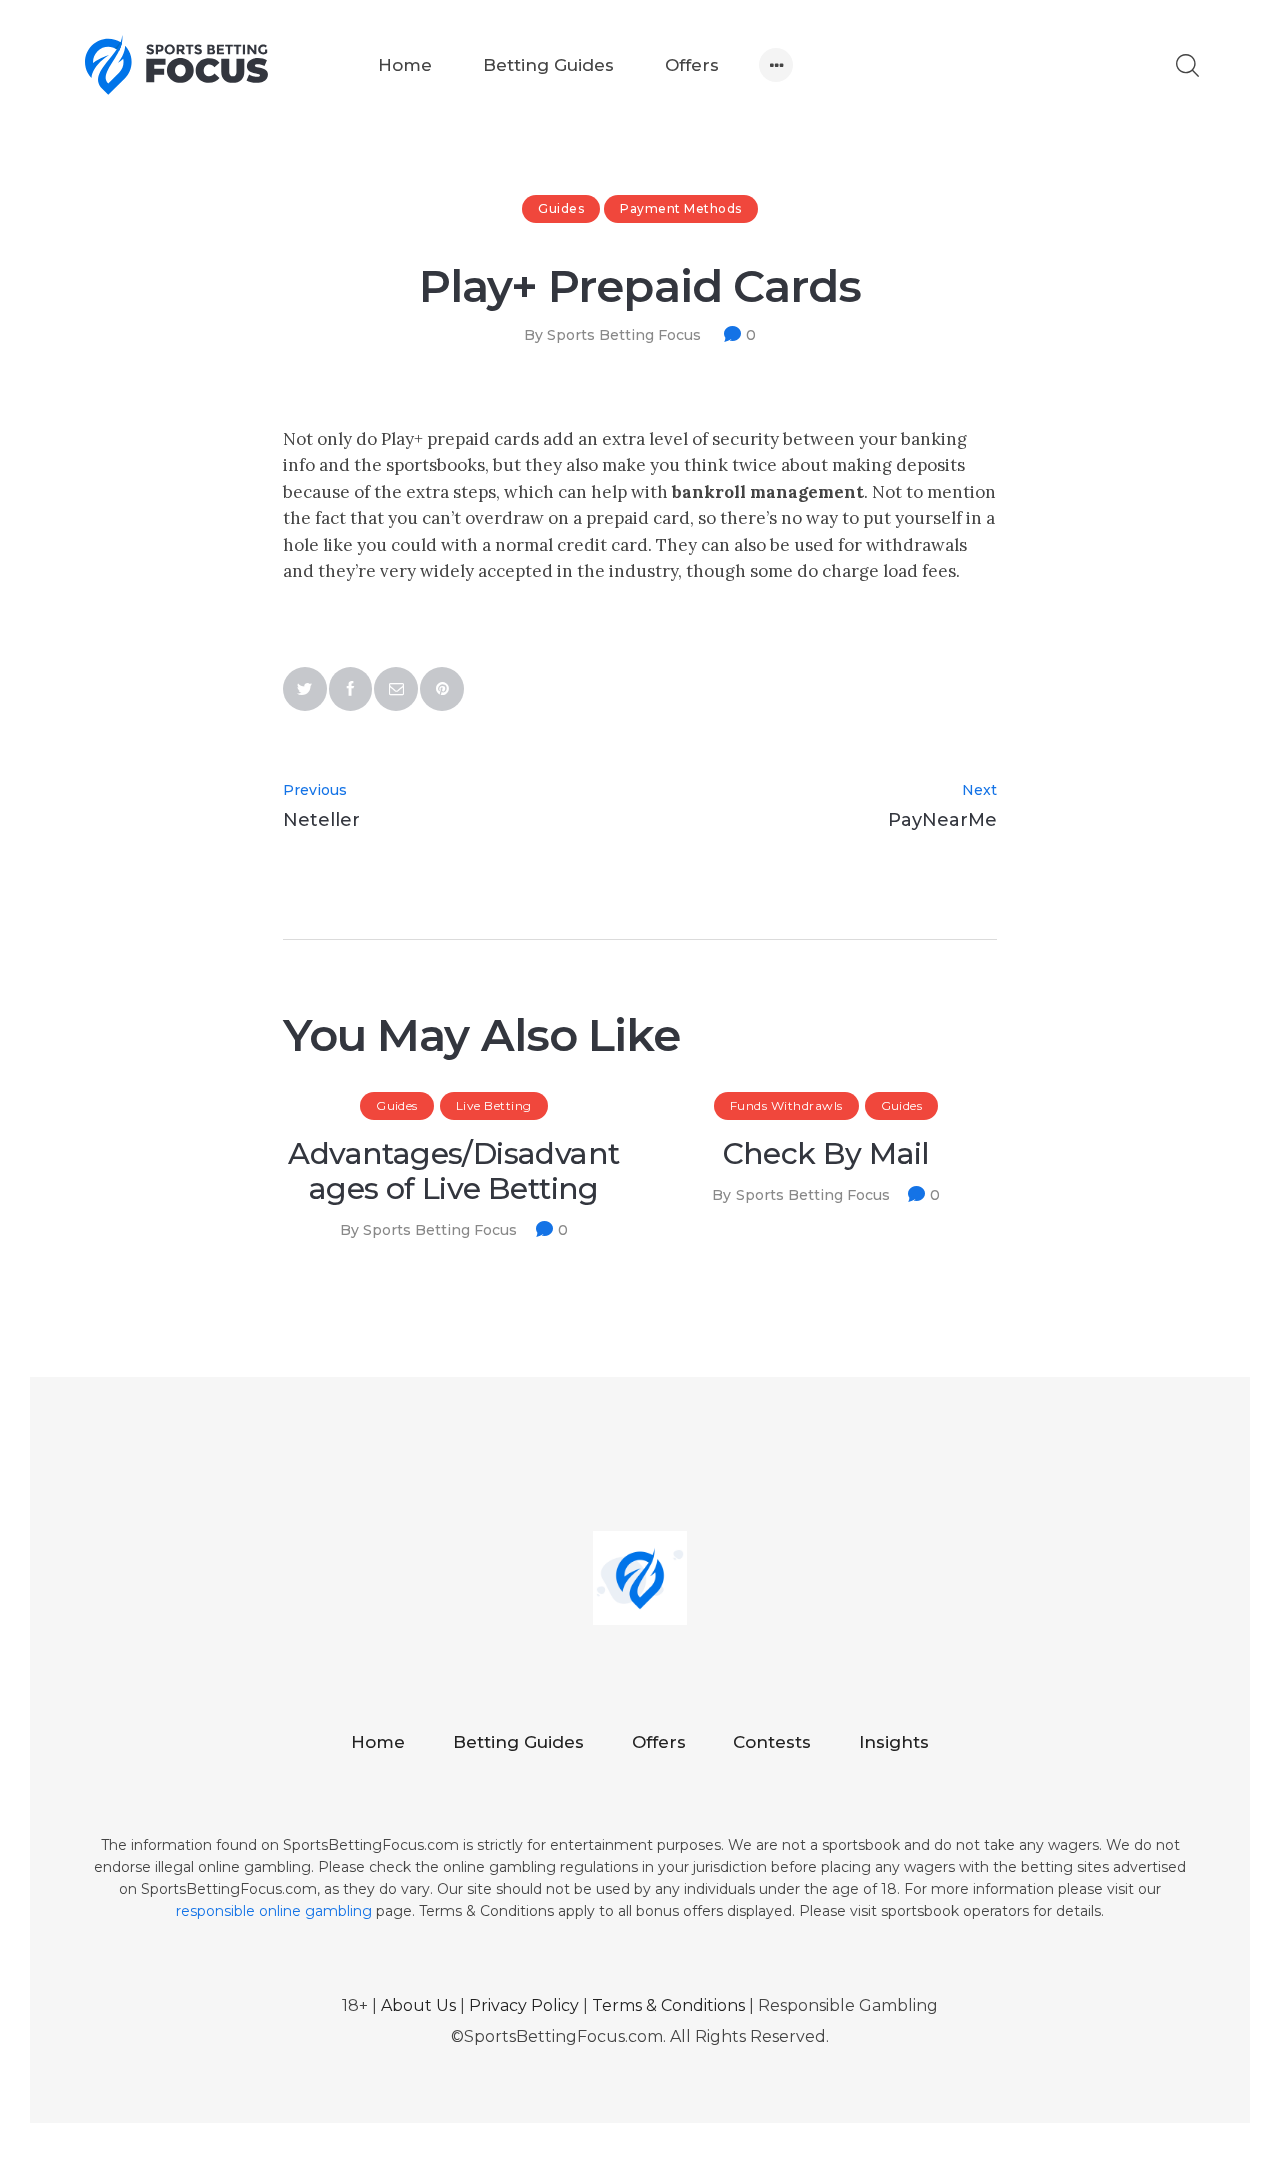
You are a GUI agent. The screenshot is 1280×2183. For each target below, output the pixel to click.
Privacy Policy (524, 2005)
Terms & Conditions (668, 2005)
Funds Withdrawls (786, 1105)
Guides (561, 208)
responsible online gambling (274, 1911)
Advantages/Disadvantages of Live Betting (453, 1172)
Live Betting (494, 1105)
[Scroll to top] (1185, 2088)
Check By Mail (826, 1154)
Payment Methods (680, 208)
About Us (418, 2005)
